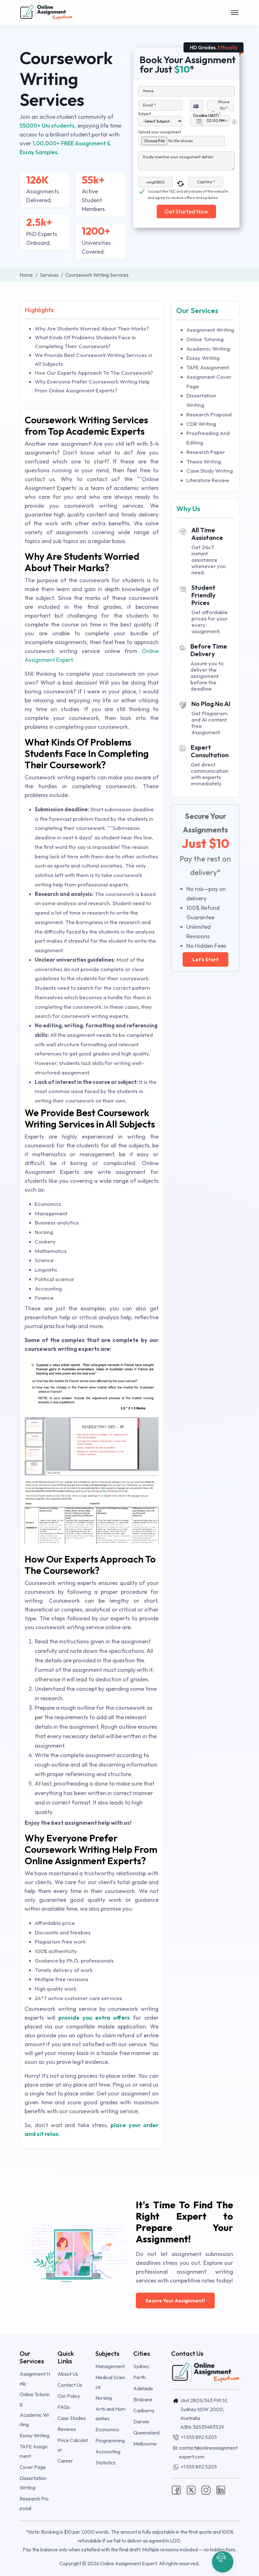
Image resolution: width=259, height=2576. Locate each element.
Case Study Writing (210, 471)
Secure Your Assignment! (175, 2301)
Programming (110, 2440)
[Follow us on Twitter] (191, 2489)
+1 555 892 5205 (199, 2437)
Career (65, 2461)
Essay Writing (203, 358)
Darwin (141, 2422)
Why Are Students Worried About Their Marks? (92, 328)
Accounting (108, 2452)
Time (216, 113)
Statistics (105, 2463)
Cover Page (33, 2467)
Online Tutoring (205, 339)
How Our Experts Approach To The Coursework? (94, 373)
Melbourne (145, 2444)
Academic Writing (208, 349)
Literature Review (208, 480)
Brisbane (143, 2399)
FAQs (64, 2407)
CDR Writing (201, 424)
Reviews (67, 2429)
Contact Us (70, 2385)
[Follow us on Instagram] (206, 2489)
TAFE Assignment (208, 367)
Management (110, 2366)
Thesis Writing (204, 461)
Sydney (141, 2366)
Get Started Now (186, 212)
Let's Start (205, 959)
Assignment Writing (210, 330)
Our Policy (69, 2396)
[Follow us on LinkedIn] (221, 2489)
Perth (139, 2377)
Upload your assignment (160, 132)
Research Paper (206, 452)
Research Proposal (209, 414)
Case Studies (72, 2418)
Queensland (146, 2433)
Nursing (104, 2398)
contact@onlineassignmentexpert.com (208, 2452)
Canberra (144, 2410)
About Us (68, 2374)
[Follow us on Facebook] (176, 2489)
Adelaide (143, 2388)
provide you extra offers (94, 2018)
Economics (107, 2429)
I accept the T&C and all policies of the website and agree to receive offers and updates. (188, 192)
